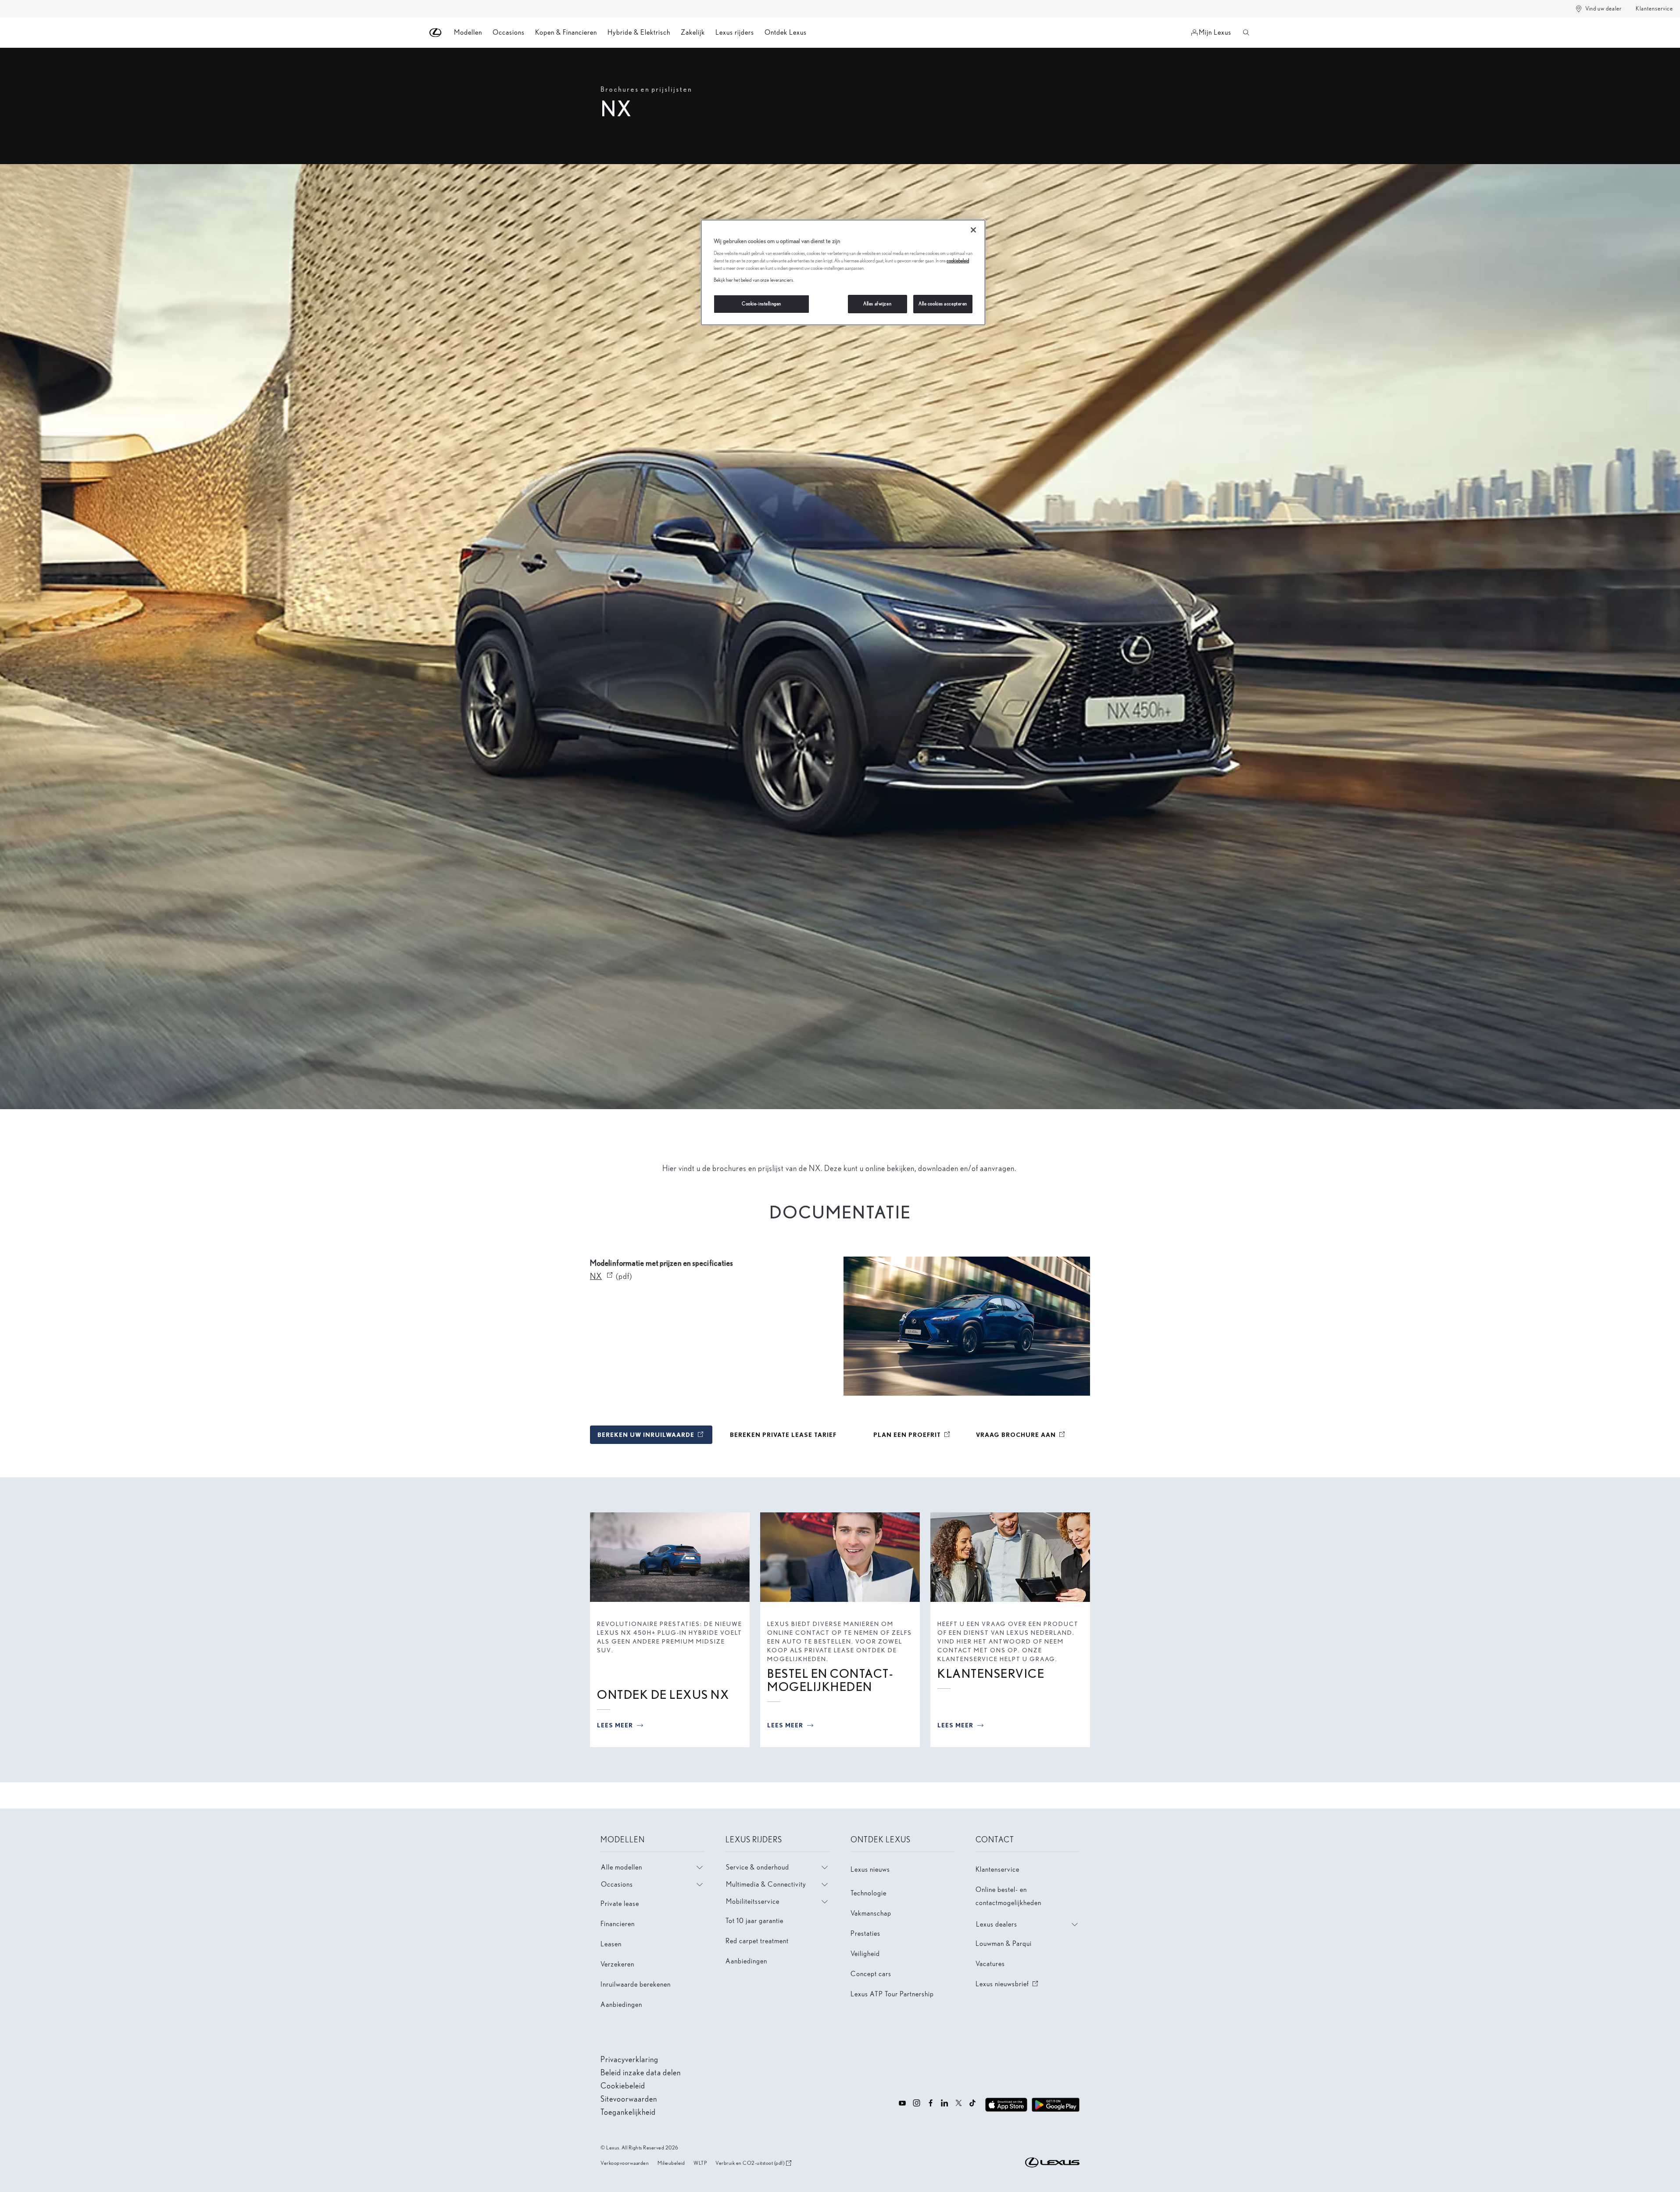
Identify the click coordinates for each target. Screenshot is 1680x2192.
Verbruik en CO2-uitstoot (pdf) (750, 2163)
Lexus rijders (735, 32)
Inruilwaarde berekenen (636, 1984)
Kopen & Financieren (566, 32)
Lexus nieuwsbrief (1008, 1984)
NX (602, 1276)
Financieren (618, 1924)
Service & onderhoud (758, 1867)
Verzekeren (617, 1964)
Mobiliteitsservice (753, 1901)
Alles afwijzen (877, 304)
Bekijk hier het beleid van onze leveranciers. (754, 280)
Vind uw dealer (1603, 9)
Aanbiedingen (621, 2004)
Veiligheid (865, 1954)
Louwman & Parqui (1004, 1943)
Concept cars (871, 1974)
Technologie (869, 1893)
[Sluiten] (973, 230)
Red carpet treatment (757, 1941)
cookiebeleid (958, 261)
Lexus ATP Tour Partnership (892, 1994)
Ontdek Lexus (786, 32)
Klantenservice (1654, 9)
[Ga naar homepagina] (436, 33)
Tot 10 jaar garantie (754, 1921)
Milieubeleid (671, 2163)
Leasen (611, 1944)
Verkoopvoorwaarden (625, 2163)
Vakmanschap (871, 1913)
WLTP (700, 2163)
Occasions (509, 32)
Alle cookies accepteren (943, 304)
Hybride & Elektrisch (639, 32)
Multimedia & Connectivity (766, 1884)
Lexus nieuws (870, 1869)
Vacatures (990, 1964)
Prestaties (865, 1933)
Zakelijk (693, 32)
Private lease (620, 1904)
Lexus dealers (997, 1924)
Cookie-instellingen (761, 304)
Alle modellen (622, 1867)
